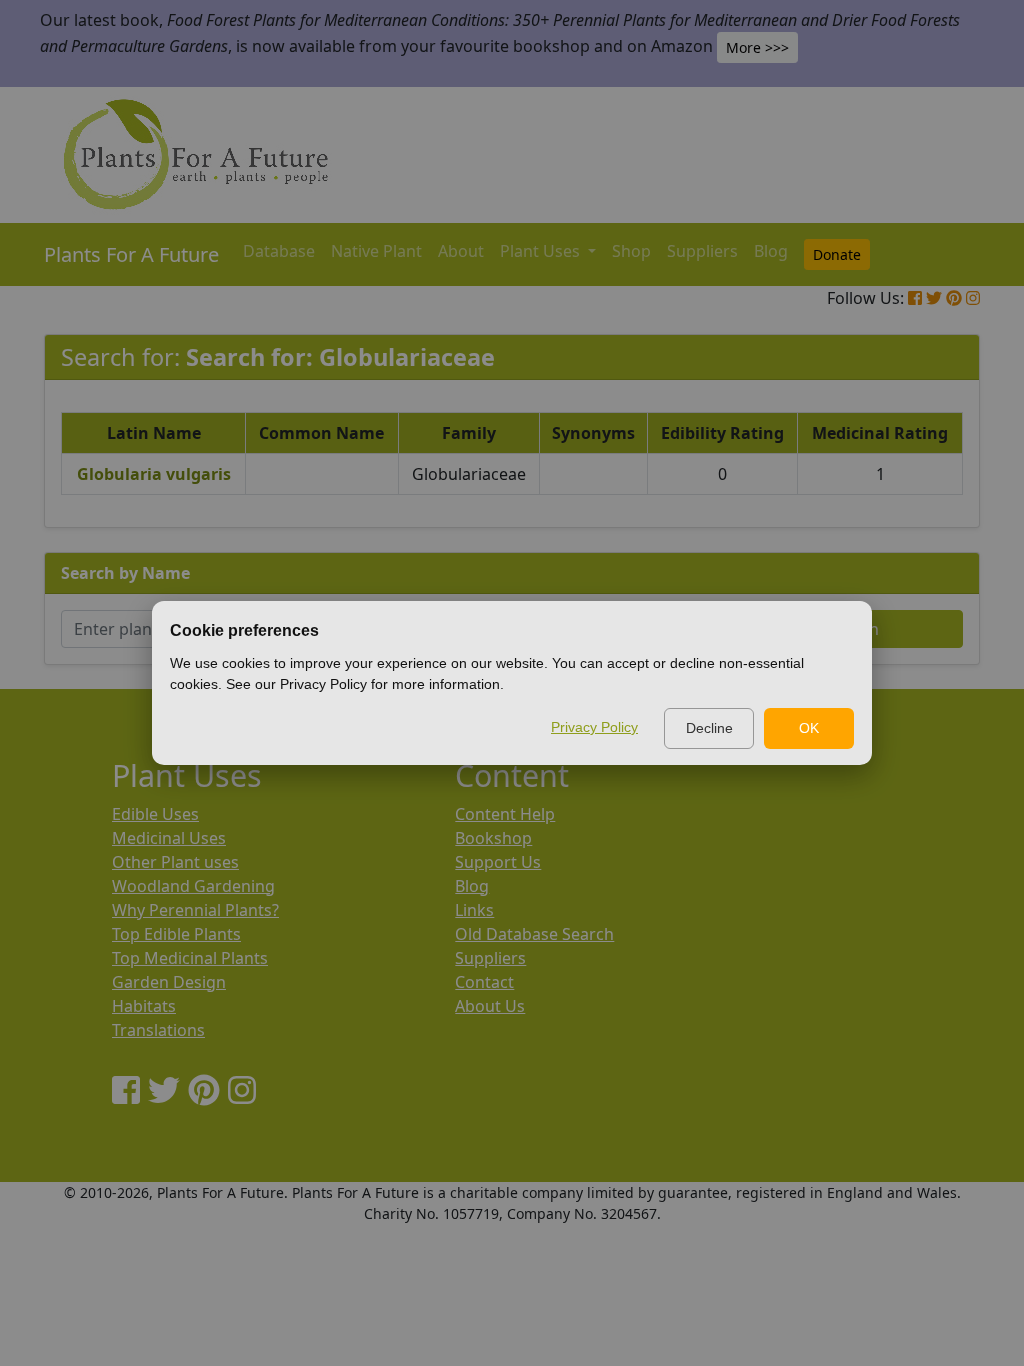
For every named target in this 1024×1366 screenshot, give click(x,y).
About (461, 251)
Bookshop (493, 838)
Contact (484, 982)
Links (474, 910)
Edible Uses (155, 814)
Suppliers (702, 251)
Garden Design (169, 982)
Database (279, 251)
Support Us (498, 862)
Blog (771, 251)
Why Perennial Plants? (195, 910)
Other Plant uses (175, 862)
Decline (709, 728)
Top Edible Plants (176, 934)
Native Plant (376, 251)
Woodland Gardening (193, 886)
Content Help (505, 814)
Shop (631, 251)
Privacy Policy (594, 727)
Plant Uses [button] (542, 251)
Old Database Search (534, 934)
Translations (158, 1030)
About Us (490, 1006)
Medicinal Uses (169, 838)
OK (809, 728)
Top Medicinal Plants (190, 958)
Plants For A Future (131, 254)
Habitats (144, 1006)
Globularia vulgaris (154, 474)
